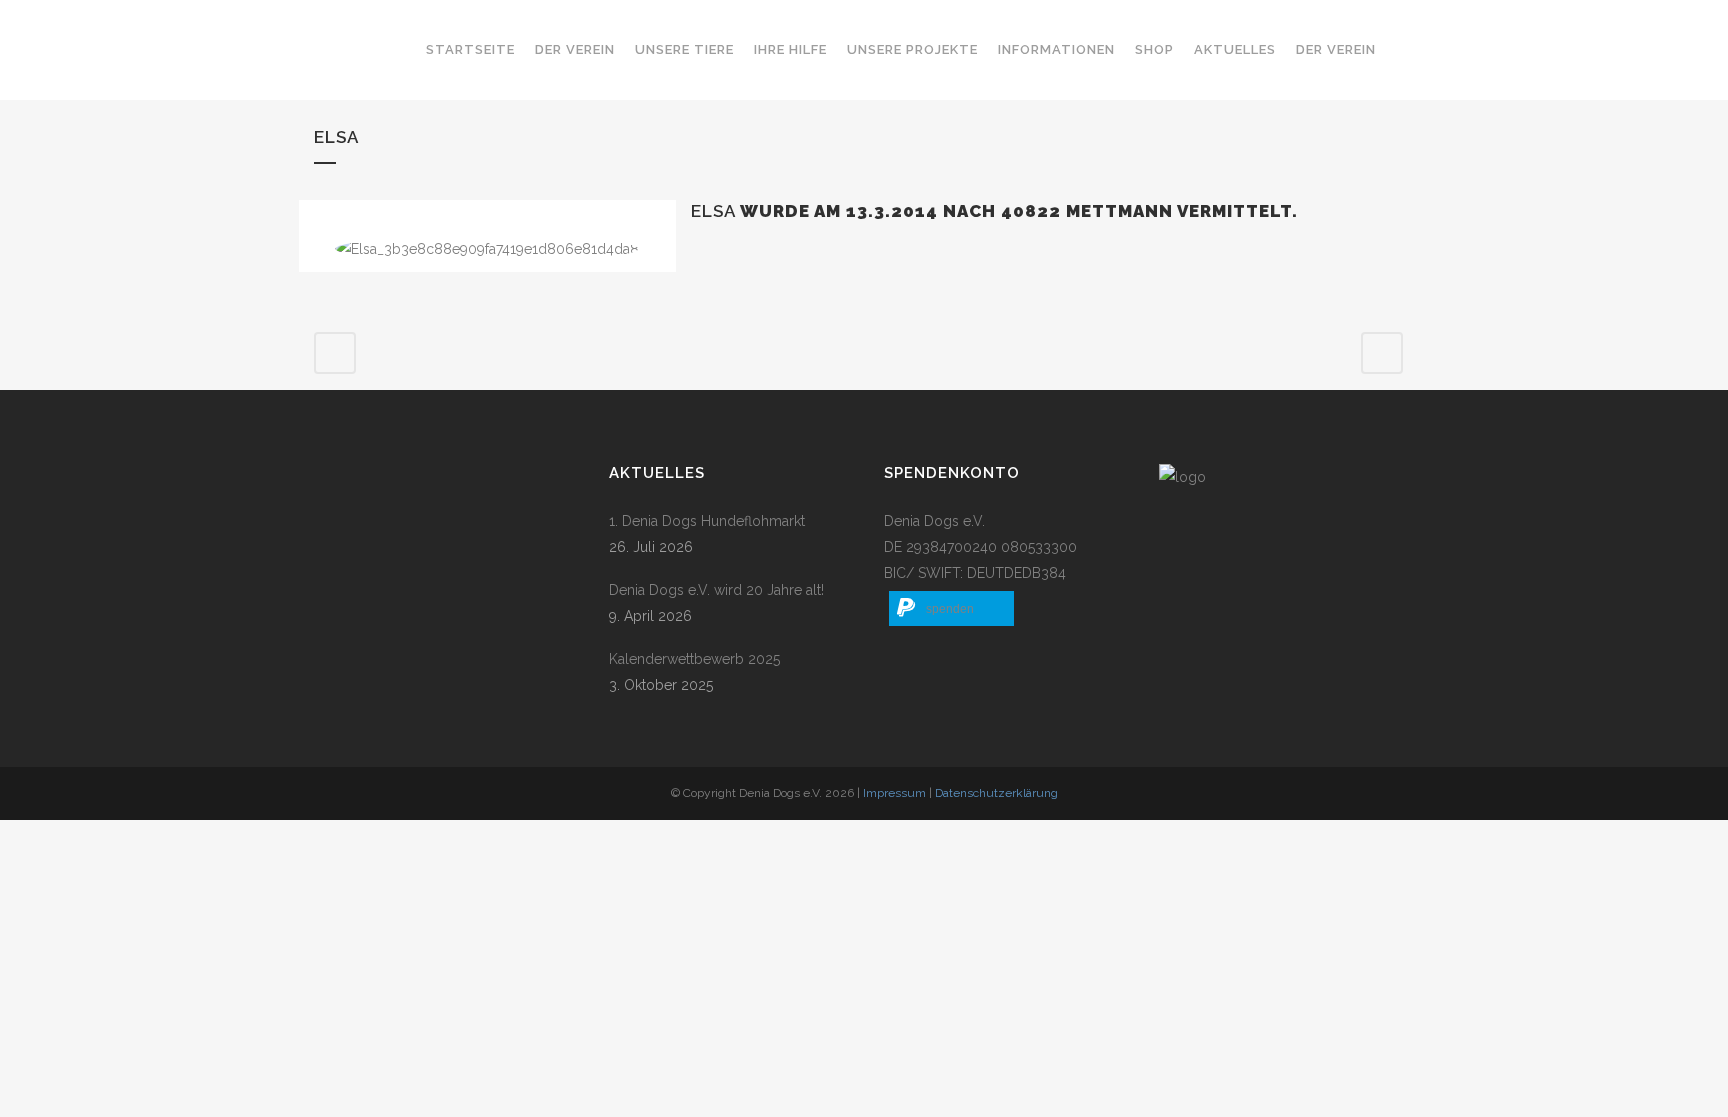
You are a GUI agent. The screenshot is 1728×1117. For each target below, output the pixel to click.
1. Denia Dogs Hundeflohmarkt (707, 521)
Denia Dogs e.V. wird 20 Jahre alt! (716, 590)
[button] (951, 608)
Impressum (894, 793)
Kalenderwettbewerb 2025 (694, 659)
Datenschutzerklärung (996, 793)
